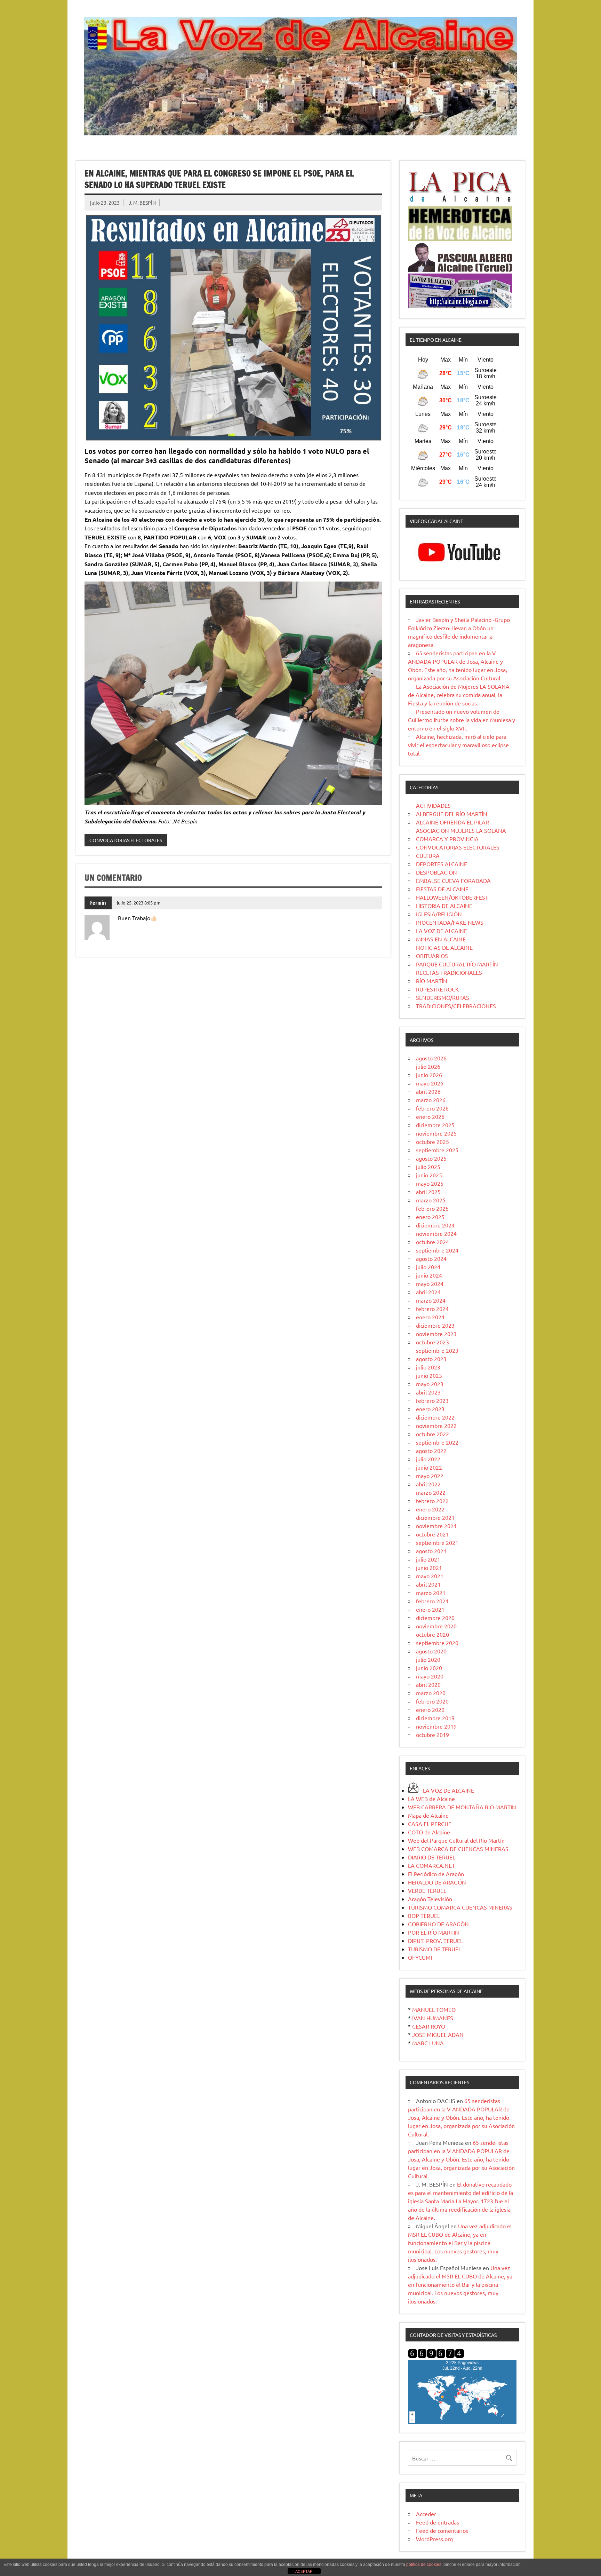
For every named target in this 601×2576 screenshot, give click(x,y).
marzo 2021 (431, 1593)
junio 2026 (429, 1075)
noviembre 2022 (436, 1425)
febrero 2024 (432, 1309)
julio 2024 (428, 1267)
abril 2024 (428, 1292)
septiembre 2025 (437, 1150)
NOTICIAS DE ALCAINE (444, 947)
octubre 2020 (432, 1634)
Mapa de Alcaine (428, 1815)
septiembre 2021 (437, 1542)
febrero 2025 (432, 1208)
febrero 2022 (432, 1501)
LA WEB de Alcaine (431, 1799)
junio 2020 (429, 1668)
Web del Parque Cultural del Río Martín (456, 1840)
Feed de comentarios (442, 2530)
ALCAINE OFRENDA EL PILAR (452, 822)
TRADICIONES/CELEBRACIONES (456, 1006)
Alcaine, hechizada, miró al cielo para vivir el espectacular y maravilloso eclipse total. (458, 745)
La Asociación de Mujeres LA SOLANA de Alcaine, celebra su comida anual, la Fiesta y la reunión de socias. (459, 695)
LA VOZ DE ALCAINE (442, 931)
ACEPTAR (304, 2571)
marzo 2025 (431, 1200)
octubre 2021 (432, 1534)
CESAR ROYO (429, 2026)
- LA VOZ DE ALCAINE (446, 1790)
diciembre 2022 (435, 1417)
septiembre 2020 (437, 1643)
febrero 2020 (432, 1701)
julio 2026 (428, 1066)
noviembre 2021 (436, 1526)
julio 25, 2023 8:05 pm (139, 903)
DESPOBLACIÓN (436, 872)
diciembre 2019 (435, 1718)
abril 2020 (428, 1684)
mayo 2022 (430, 1476)
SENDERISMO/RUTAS (443, 997)
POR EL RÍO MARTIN (434, 1932)
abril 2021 (428, 1584)
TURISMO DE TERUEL (435, 1949)
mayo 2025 (430, 1183)
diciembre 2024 (435, 1225)
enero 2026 (430, 1116)
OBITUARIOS (432, 956)
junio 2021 (429, 1567)
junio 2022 (429, 1467)
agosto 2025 (431, 1158)
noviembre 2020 (436, 1626)
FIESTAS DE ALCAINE (442, 889)
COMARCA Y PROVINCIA (447, 839)
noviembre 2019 (436, 1726)
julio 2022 (428, 1459)
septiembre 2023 (437, 1350)
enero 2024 (430, 1317)
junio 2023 (429, 1375)
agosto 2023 (431, 1359)
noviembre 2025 (436, 1133)
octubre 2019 (432, 1735)
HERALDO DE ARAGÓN (437, 1882)
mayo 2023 (430, 1384)
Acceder (426, 2514)
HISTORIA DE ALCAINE (444, 906)
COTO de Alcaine (429, 1832)
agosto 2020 (431, 1651)
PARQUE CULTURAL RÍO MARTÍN (457, 964)
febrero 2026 (432, 1108)
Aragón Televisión (430, 1899)
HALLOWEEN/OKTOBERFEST (452, 897)
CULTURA (428, 855)
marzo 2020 (431, 1693)
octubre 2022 (432, 1434)
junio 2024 (429, 1275)
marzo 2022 (431, 1492)
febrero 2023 (432, 1400)
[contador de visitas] (436, 2356)
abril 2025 (428, 1192)
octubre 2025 (432, 1141)
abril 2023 (428, 1392)
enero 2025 (430, 1217)
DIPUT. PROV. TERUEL (435, 1941)
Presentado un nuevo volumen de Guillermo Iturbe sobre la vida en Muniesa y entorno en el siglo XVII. (462, 720)
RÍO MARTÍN (432, 981)
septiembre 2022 (437, 1442)
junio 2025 (429, 1175)
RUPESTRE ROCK (437, 989)
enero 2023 (430, 1409)
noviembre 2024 (436, 1233)
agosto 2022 (431, 1451)
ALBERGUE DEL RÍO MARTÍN (452, 814)
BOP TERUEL (424, 1915)
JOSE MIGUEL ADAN (438, 2034)
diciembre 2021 (435, 1517)
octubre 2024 (432, 1242)
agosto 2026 (431, 1058)
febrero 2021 (432, 1601)
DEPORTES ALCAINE (442, 864)
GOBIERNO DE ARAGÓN (438, 1924)
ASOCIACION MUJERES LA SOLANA (461, 830)
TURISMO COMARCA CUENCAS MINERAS (460, 1907)
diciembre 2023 (435, 1325)
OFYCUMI (420, 1957)
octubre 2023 (432, 1342)
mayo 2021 (430, 1576)
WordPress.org (434, 2539)
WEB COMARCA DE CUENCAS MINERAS (458, 1849)
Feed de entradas (438, 2522)
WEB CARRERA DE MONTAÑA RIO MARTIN (462, 1807)
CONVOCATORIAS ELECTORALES (126, 840)
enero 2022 (430, 1509)
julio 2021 (428, 1559)
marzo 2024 (431, 1300)
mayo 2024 (430, 1283)
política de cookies (424, 2565)
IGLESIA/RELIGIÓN (439, 914)
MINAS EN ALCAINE (441, 939)
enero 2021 (430, 1609)
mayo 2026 (430, 1083)
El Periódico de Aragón (436, 1874)
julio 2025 (428, 1167)
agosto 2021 (431, 1551)
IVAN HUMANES (433, 2018)
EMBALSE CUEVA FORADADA (453, 880)
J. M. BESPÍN (142, 203)
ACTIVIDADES (433, 805)
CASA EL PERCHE (430, 1824)
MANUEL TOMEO (434, 2009)
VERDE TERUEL (427, 1890)
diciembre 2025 (435, 1125)
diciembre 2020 (435, 1618)
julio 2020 (428, 1659)
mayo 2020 (430, 1676)
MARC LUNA (428, 2043)
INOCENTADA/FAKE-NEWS (450, 922)
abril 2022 (428, 1484)
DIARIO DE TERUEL (432, 1857)
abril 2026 (428, 1091)
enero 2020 (430, 1709)
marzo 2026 (431, 1100)
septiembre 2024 (437, 1250)
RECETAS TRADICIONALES (449, 972)
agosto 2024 (431, 1258)
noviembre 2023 (436, 1334)
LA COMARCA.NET (431, 1865)
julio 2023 (428, 1367)
